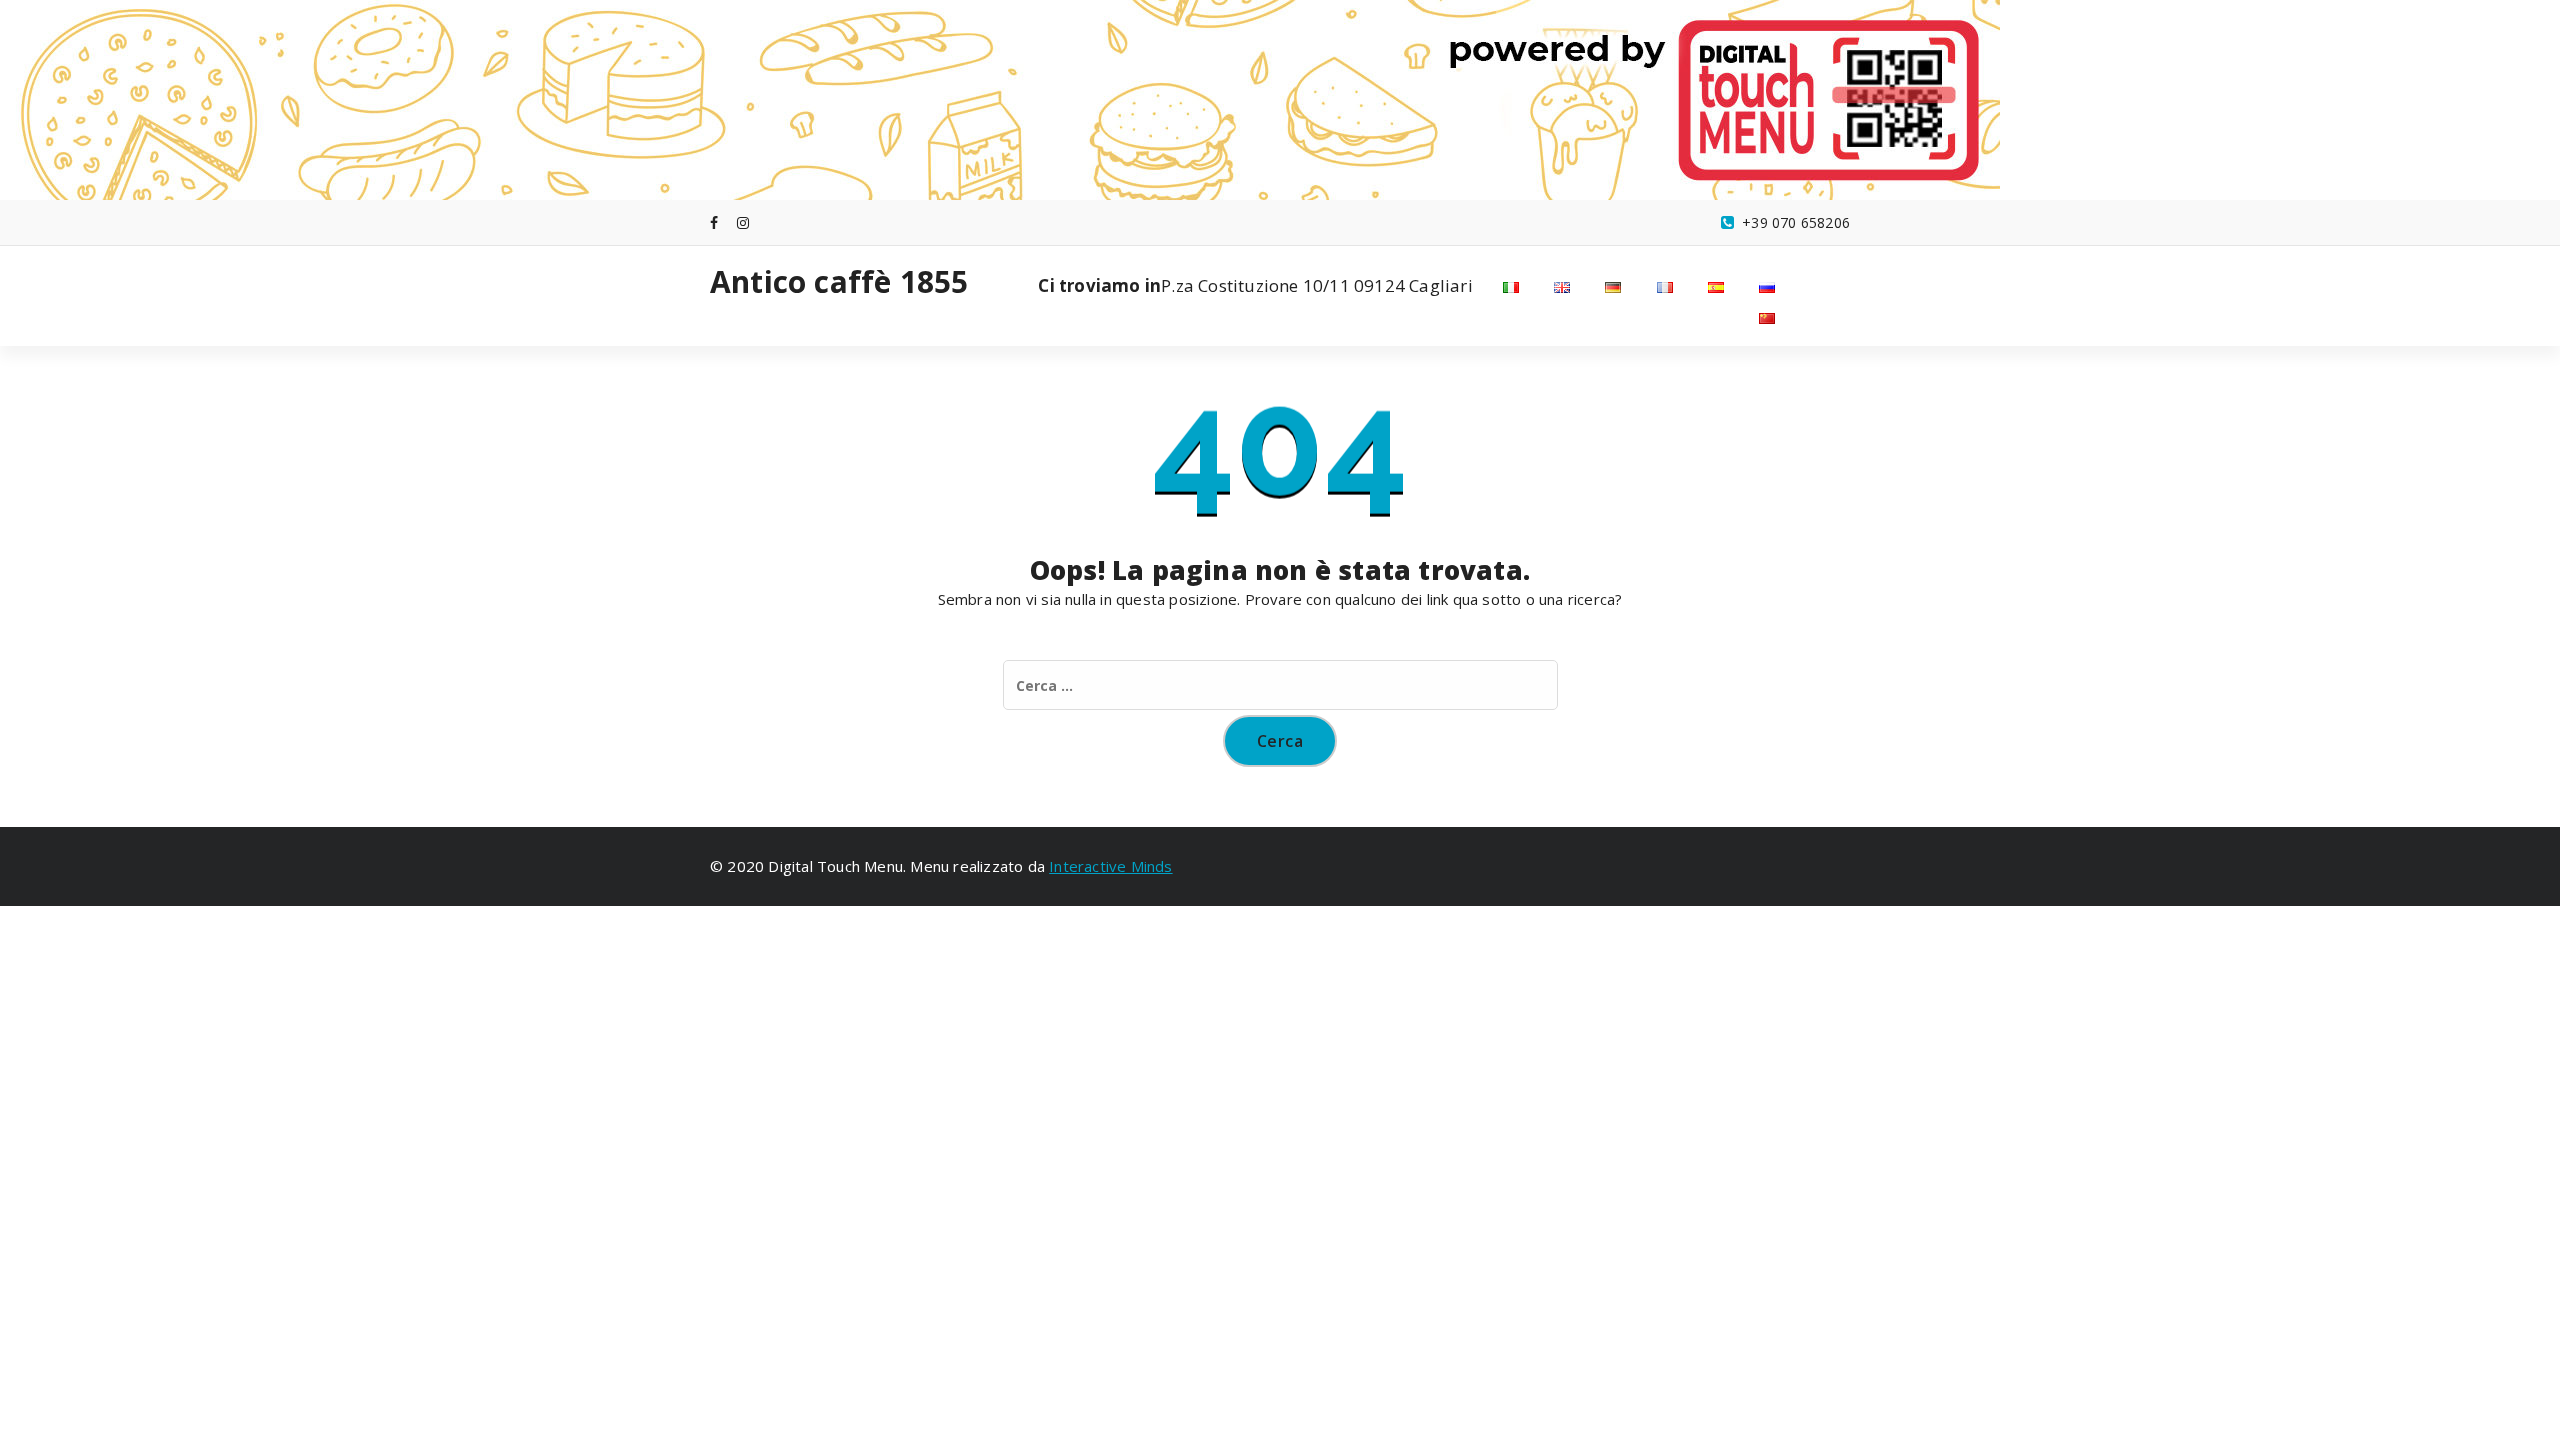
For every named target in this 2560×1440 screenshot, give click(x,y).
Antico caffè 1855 (839, 282)
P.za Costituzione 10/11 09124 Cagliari (1255, 285)
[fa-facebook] (714, 222)
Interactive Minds (1110, 866)
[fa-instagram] (743, 222)
